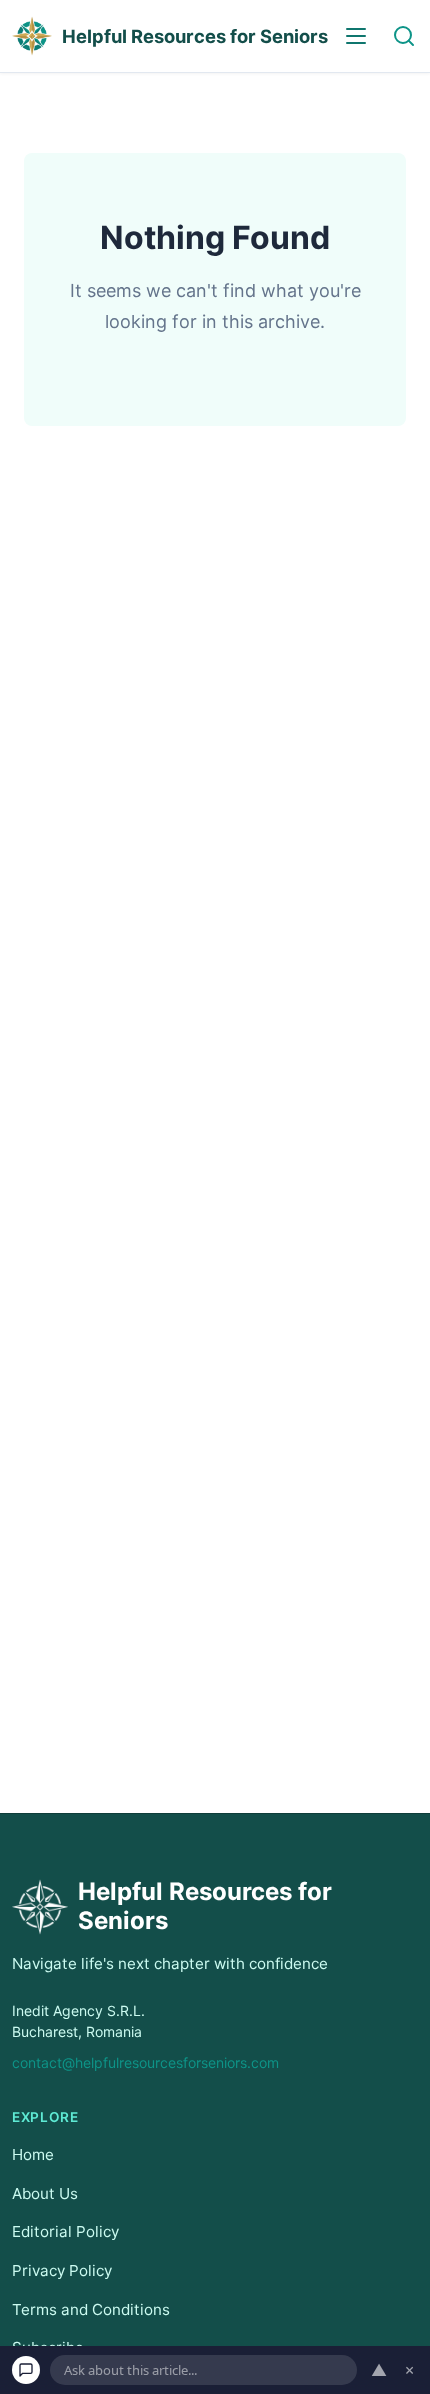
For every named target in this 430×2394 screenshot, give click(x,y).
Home (33, 2154)
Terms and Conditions (91, 2308)
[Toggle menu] (356, 36)
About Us (45, 2193)
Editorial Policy (65, 2231)
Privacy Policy (62, 2270)
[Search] (404, 36)
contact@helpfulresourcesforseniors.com (145, 2062)
